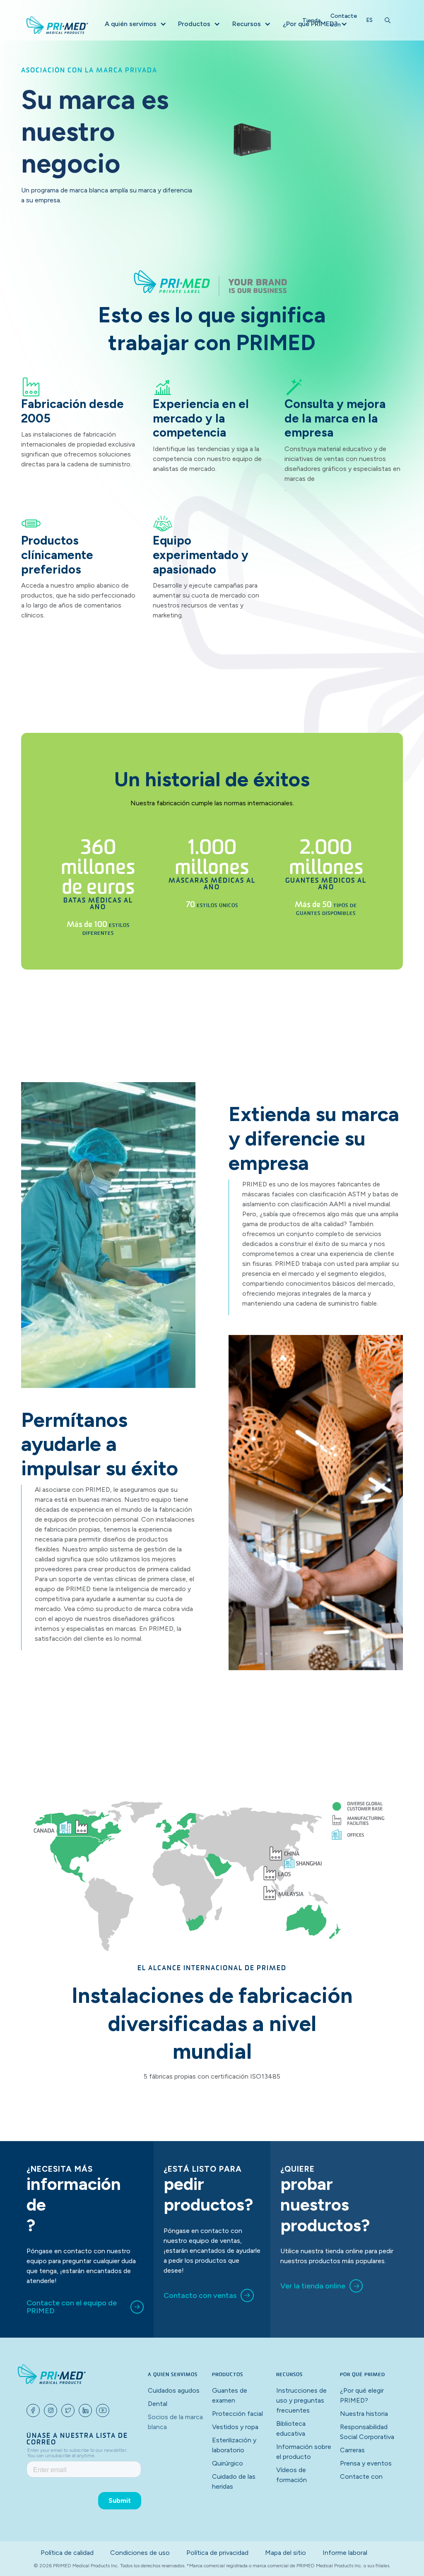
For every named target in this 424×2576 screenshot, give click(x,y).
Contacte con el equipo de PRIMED (72, 2307)
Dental (158, 2404)
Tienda (311, 20)
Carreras (352, 2450)
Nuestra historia (364, 2414)
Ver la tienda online (313, 2286)
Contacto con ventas (200, 2295)
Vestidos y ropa (235, 2427)
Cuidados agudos (174, 2390)
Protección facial (237, 2414)
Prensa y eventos (366, 2463)
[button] (135, 24)
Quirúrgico (228, 2463)
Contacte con (344, 20)
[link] (85, 2307)
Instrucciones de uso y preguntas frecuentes (301, 2400)
